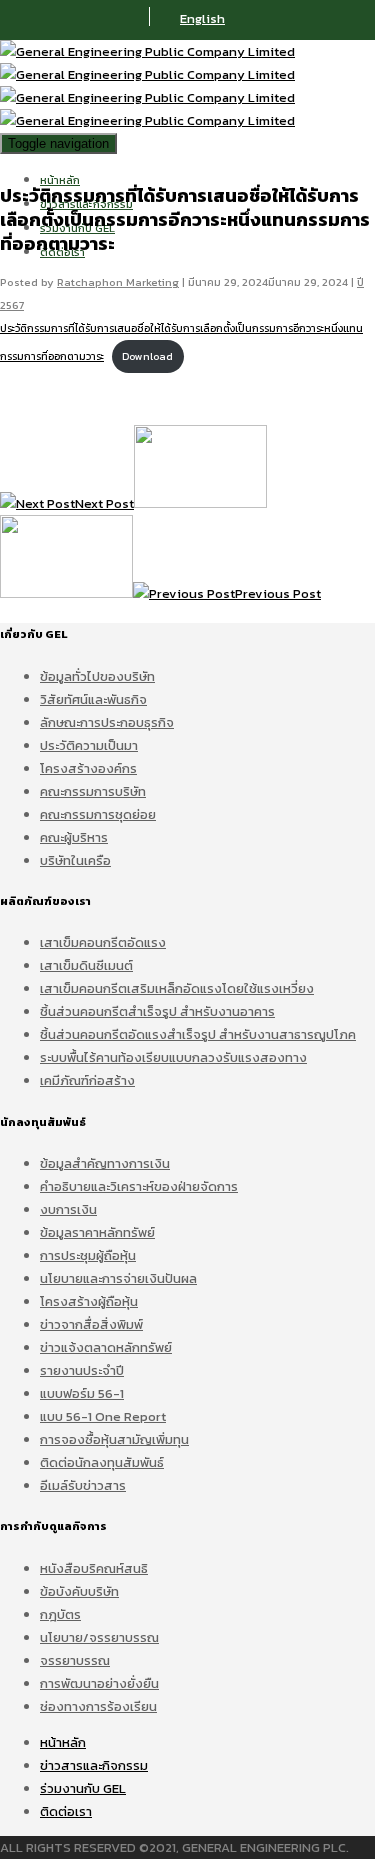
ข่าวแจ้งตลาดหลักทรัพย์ (106, 1347)
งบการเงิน (68, 1209)
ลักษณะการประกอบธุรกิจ (107, 722)
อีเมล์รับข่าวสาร (83, 1485)
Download (147, 356)
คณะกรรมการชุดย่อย (98, 814)
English (202, 18)
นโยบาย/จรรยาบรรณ (99, 1637)
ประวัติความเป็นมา (89, 745)
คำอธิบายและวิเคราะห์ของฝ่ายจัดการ (139, 1186)
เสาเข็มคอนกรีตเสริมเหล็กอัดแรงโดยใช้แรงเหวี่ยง (177, 988)
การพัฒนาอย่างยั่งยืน (99, 1683)
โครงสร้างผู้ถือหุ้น (89, 1301)
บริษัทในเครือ (75, 860)
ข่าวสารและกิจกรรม (94, 1765)
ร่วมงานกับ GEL (83, 1788)
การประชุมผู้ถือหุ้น (88, 1255)
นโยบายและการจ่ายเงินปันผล (118, 1278)
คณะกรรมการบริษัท (93, 791)
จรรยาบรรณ (75, 1660)
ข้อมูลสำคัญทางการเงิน (105, 1163)
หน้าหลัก (60, 180)
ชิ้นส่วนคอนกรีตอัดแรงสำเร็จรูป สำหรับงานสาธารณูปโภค (198, 1034)
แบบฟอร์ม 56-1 (82, 1393)
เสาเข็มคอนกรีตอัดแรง (103, 942)
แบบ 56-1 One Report (103, 1416)
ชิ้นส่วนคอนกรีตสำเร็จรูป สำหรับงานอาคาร (157, 1011)
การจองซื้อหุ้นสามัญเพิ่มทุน (114, 1439)
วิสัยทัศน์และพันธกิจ (93, 699)
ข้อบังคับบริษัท (79, 1591)
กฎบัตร (60, 1614)
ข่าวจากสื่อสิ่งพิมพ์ (91, 1324)
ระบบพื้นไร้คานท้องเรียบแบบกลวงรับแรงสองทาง (173, 1057)
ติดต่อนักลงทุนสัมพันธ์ (102, 1462)
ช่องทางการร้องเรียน (98, 1706)
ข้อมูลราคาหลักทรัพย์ (97, 1232)
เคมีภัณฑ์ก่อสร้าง (87, 1080)
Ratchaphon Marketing (118, 282)
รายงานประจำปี (82, 1370)
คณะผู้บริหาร (74, 837)
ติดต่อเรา (66, 1811)
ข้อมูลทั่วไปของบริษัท (97, 676)
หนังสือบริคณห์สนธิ (94, 1568)
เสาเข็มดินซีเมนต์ (86, 965)
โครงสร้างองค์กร (88, 768)
